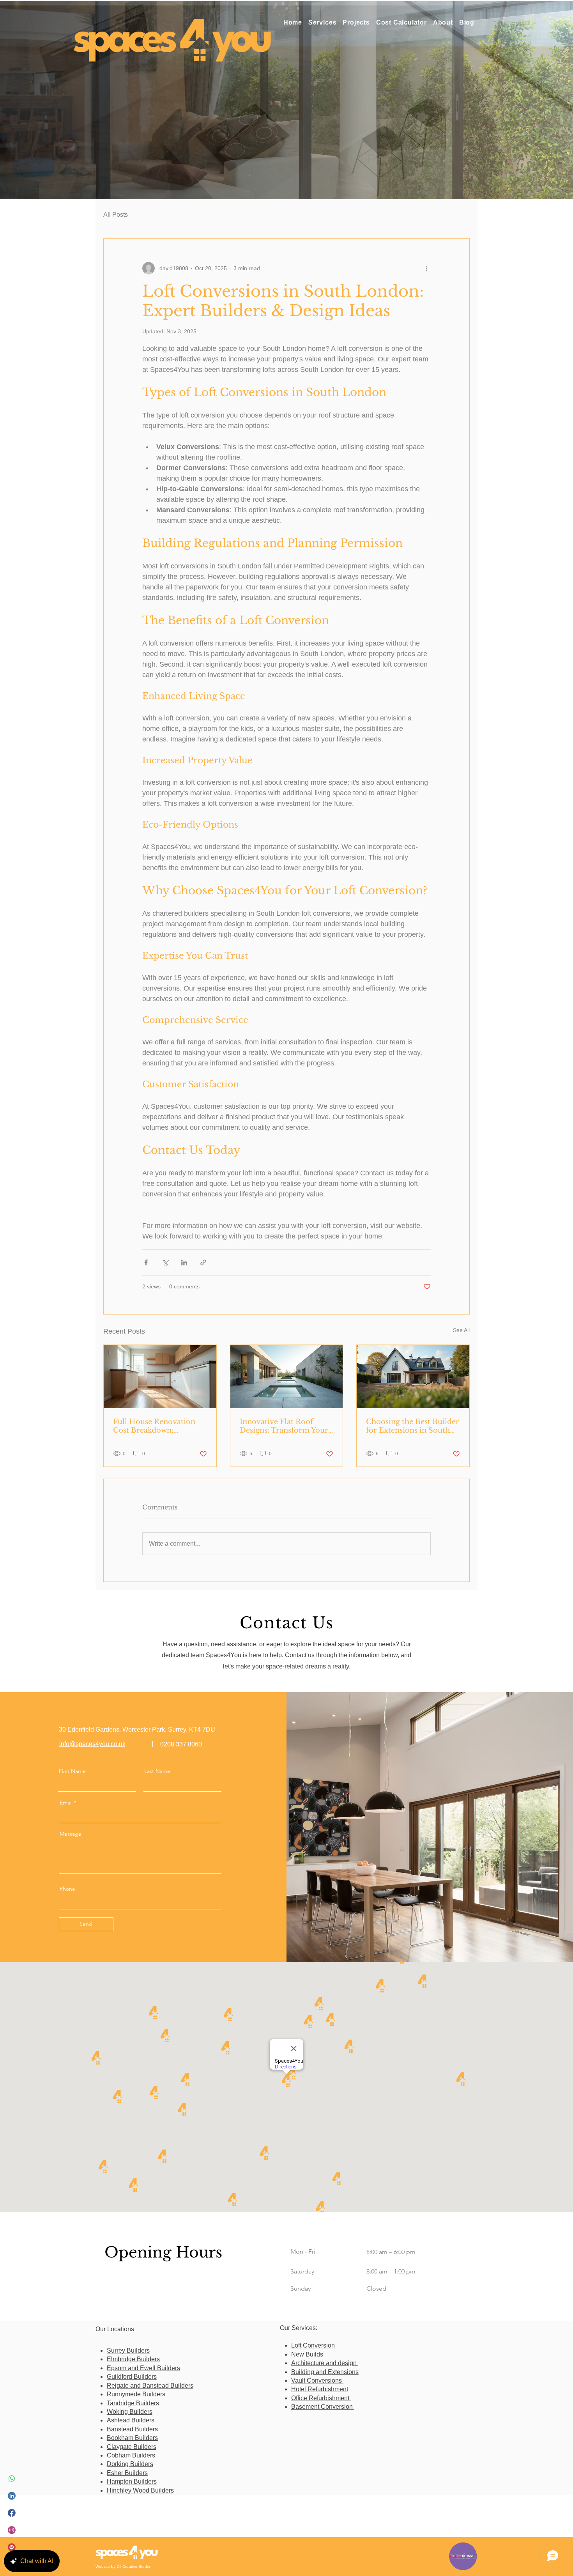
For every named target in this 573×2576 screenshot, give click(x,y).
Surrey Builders (128, 2350)
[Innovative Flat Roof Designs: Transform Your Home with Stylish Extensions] (287, 1376)
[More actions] (426, 268)
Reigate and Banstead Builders (150, 2386)
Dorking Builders (130, 2464)
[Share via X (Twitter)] (165, 1262)
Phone (67, 1889)
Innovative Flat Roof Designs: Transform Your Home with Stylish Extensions (284, 1426)
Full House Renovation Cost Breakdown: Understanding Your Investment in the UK (154, 1426)
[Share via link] (203, 1262)
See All (461, 1330)
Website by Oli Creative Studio (123, 2566)
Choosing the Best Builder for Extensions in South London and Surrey (413, 1426)
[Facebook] (12, 2513)
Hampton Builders (132, 2481)
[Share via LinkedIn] (184, 1262)
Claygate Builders (132, 2447)
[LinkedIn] (12, 2496)
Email (66, 1803)
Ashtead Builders (131, 2420)
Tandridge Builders (133, 2403)
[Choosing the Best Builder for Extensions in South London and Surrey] (413, 1376)
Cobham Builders (131, 2455)
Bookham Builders (132, 2438)
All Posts (116, 215)
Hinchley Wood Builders (140, 2490)
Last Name (157, 1771)
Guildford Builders (132, 2377)
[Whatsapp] (12, 2479)
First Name (72, 1771)
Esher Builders (127, 2473)
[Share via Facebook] (146, 1262)
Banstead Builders (132, 2429)
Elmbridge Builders (133, 2359)
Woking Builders (130, 2412)
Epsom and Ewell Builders (143, 2368)
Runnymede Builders (136, 2394)
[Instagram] (12, 2530)
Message (71, 1834)
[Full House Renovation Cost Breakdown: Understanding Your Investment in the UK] (160, 1376)
